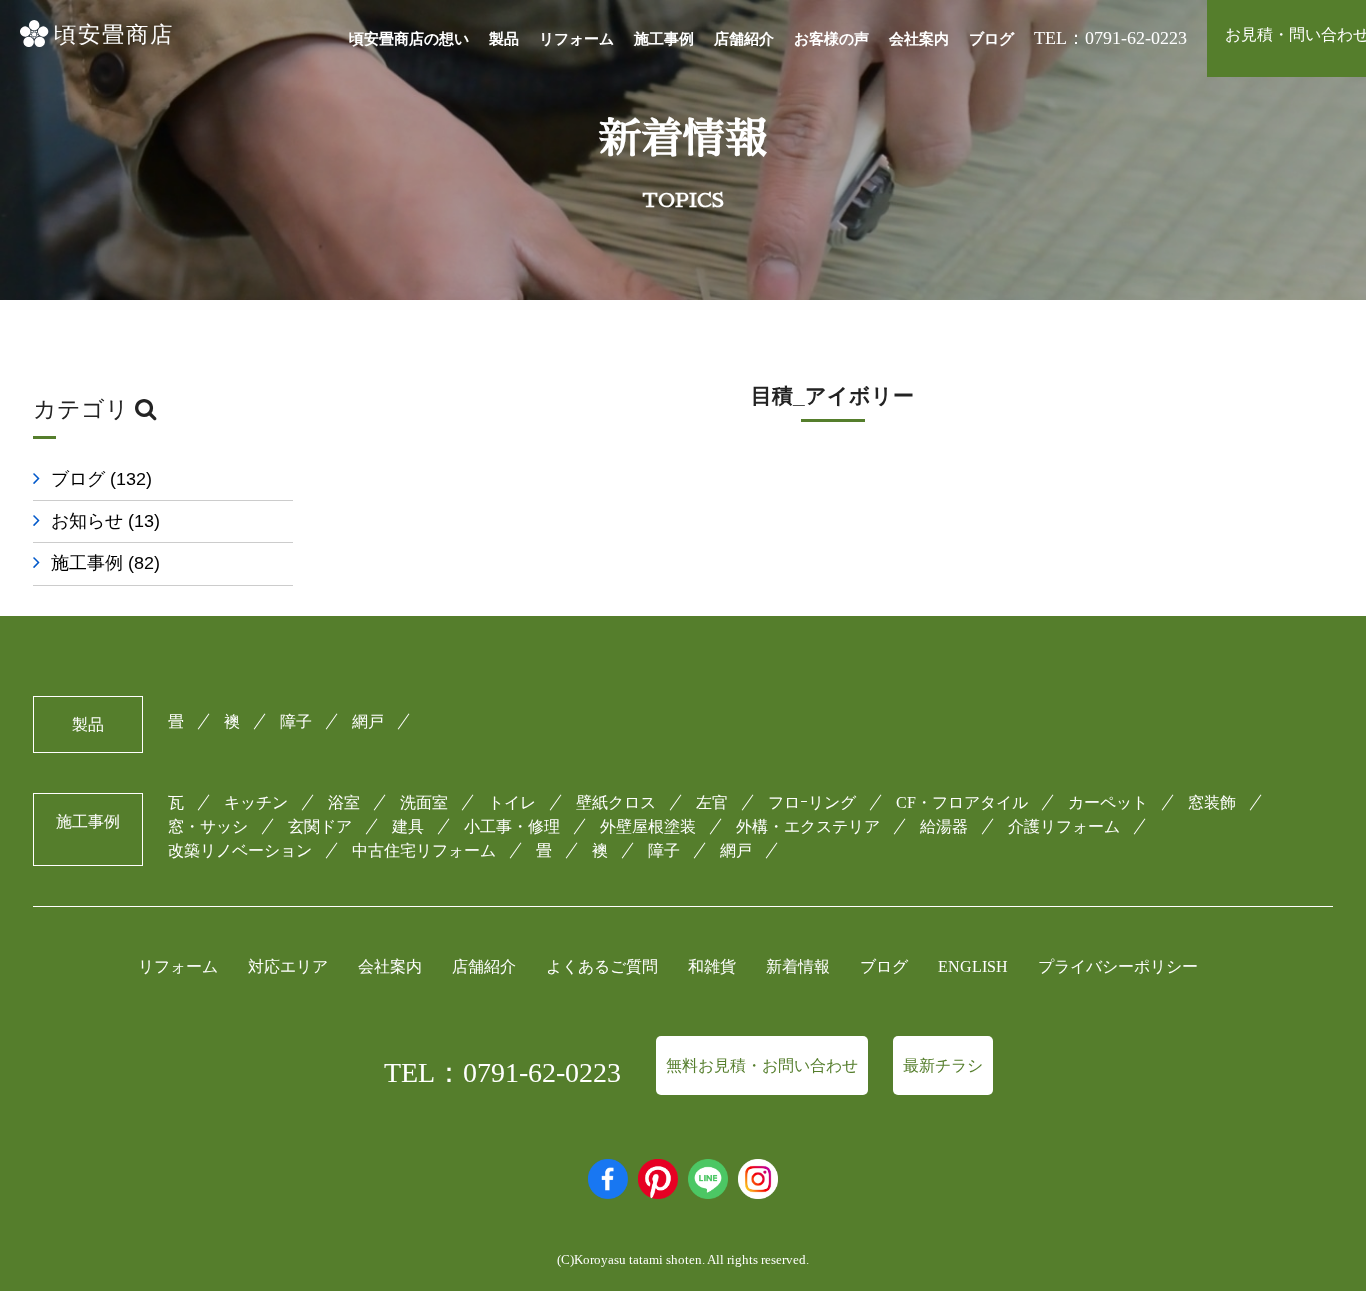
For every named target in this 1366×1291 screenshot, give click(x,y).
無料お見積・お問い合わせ (762, 1065)
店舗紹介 (744, 39)
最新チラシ (943, 1065)
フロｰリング (812, 802)
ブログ (991, 39)
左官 (712, 802)
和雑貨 (712, 966)
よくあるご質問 (602, 966)
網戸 (368, 721)
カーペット (1108, 802)
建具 (408, 826)
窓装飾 (1212, 802)
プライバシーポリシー (1118, 966)
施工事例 (664, 39)
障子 (296, 721)
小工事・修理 (512, 826)
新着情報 (798, 966)
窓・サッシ (208, 826)
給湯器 (944, 826)
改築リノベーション (240, 850)
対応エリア (288, 966)
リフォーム (576, 39)
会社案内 (919, 39)
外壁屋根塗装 (648, 826)
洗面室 (424, 802)
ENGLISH (973, 966)
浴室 (344, 802)
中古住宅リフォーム (424, 850)
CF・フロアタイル (962, 802)
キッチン (256, 802)
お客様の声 (831, 39)
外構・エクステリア (808, 826)
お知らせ (105, 521)
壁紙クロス (616, 802)
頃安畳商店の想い (409, 39)
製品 (504, 39)
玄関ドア (320, 826)
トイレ (512, 802)
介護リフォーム (1064, 826)
